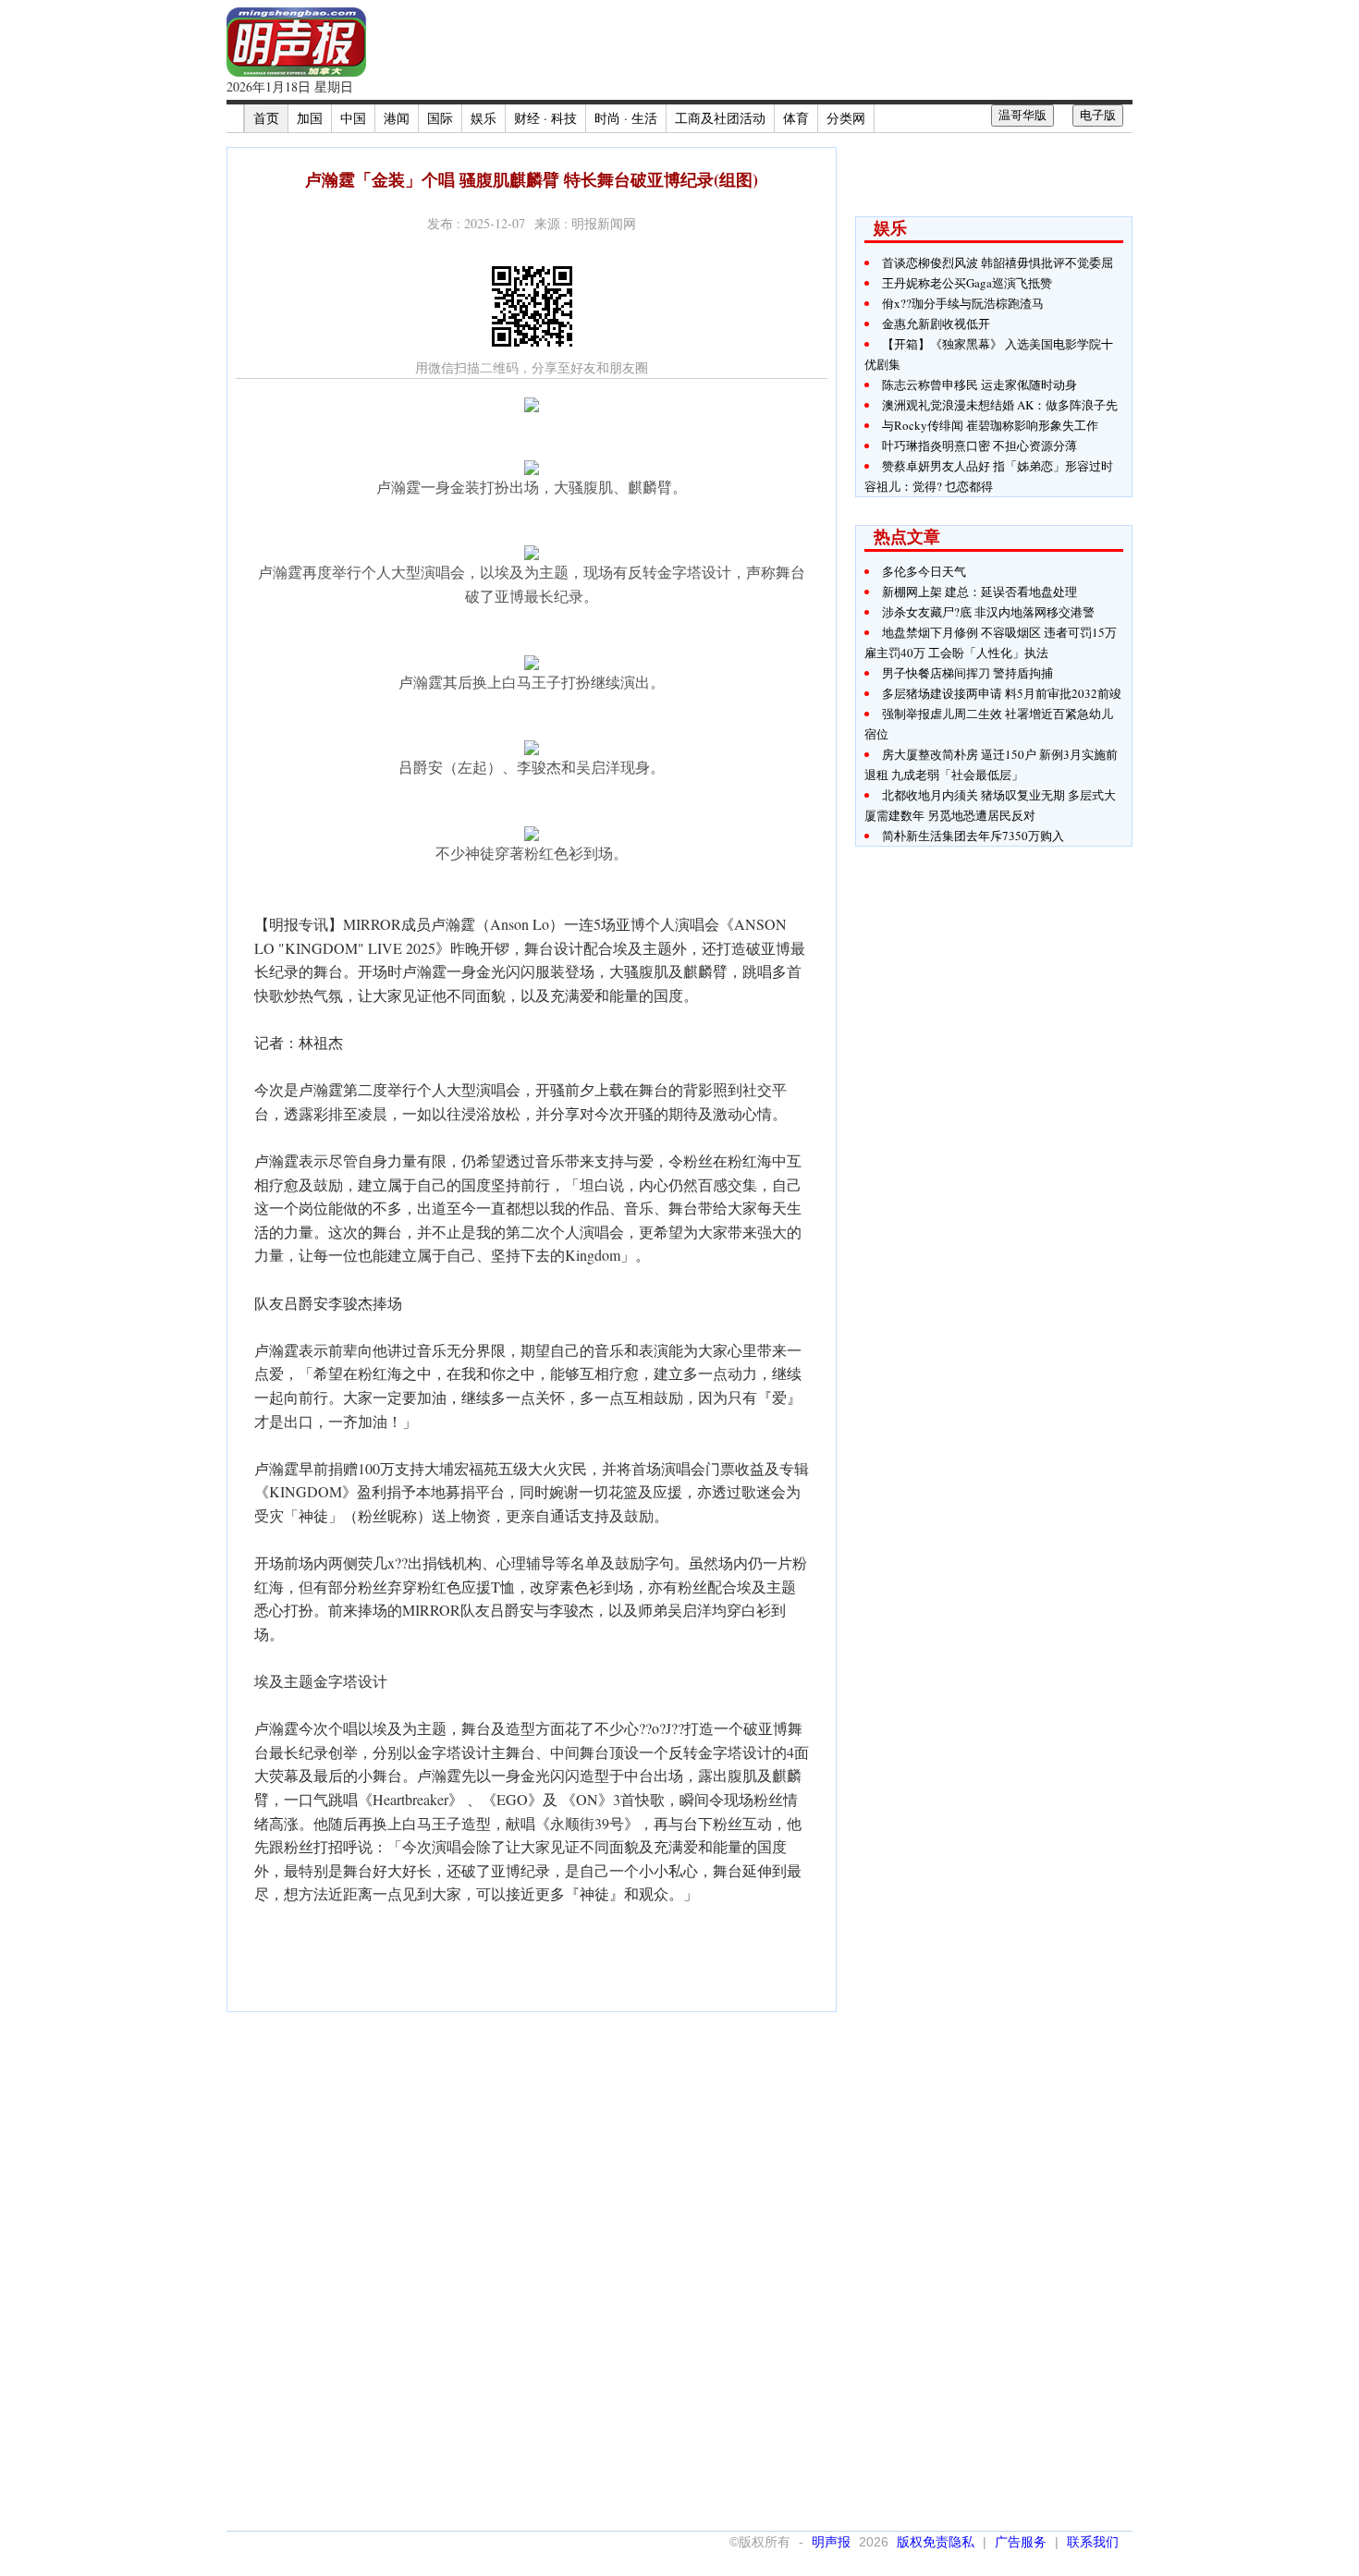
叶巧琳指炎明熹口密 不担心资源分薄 (979, 446)
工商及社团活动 (720, 118)
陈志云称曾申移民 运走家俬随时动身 (979, 385)
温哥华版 (1022, 115)
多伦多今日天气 (924, 571)
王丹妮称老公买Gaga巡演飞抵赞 (967, 283)
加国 (310, 118)
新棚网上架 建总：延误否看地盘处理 (979, 592)
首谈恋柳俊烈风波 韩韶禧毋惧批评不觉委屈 (998, 262)
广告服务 (1021, 2542)
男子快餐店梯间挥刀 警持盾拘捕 (967, 673)
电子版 (1098, 115)
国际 (440, 118)
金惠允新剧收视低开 (936, 324)
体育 (796, 118)
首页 (266, 118)
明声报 (831, 2542)
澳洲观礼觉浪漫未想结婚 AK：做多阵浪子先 (1000, 405)
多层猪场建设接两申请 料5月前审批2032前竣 (1002, 693)
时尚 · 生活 (626, 118)
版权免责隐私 (936, 2542)
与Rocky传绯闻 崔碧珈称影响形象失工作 (990, 425)
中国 (353, 118)
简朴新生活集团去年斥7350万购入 (973, 836)
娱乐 (484, 118)
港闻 (397, 118)
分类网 (846, 118)
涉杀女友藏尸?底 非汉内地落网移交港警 (988, 612)
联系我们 (1093, 2542)
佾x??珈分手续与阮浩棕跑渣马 (963, 303)
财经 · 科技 (545, 118)
